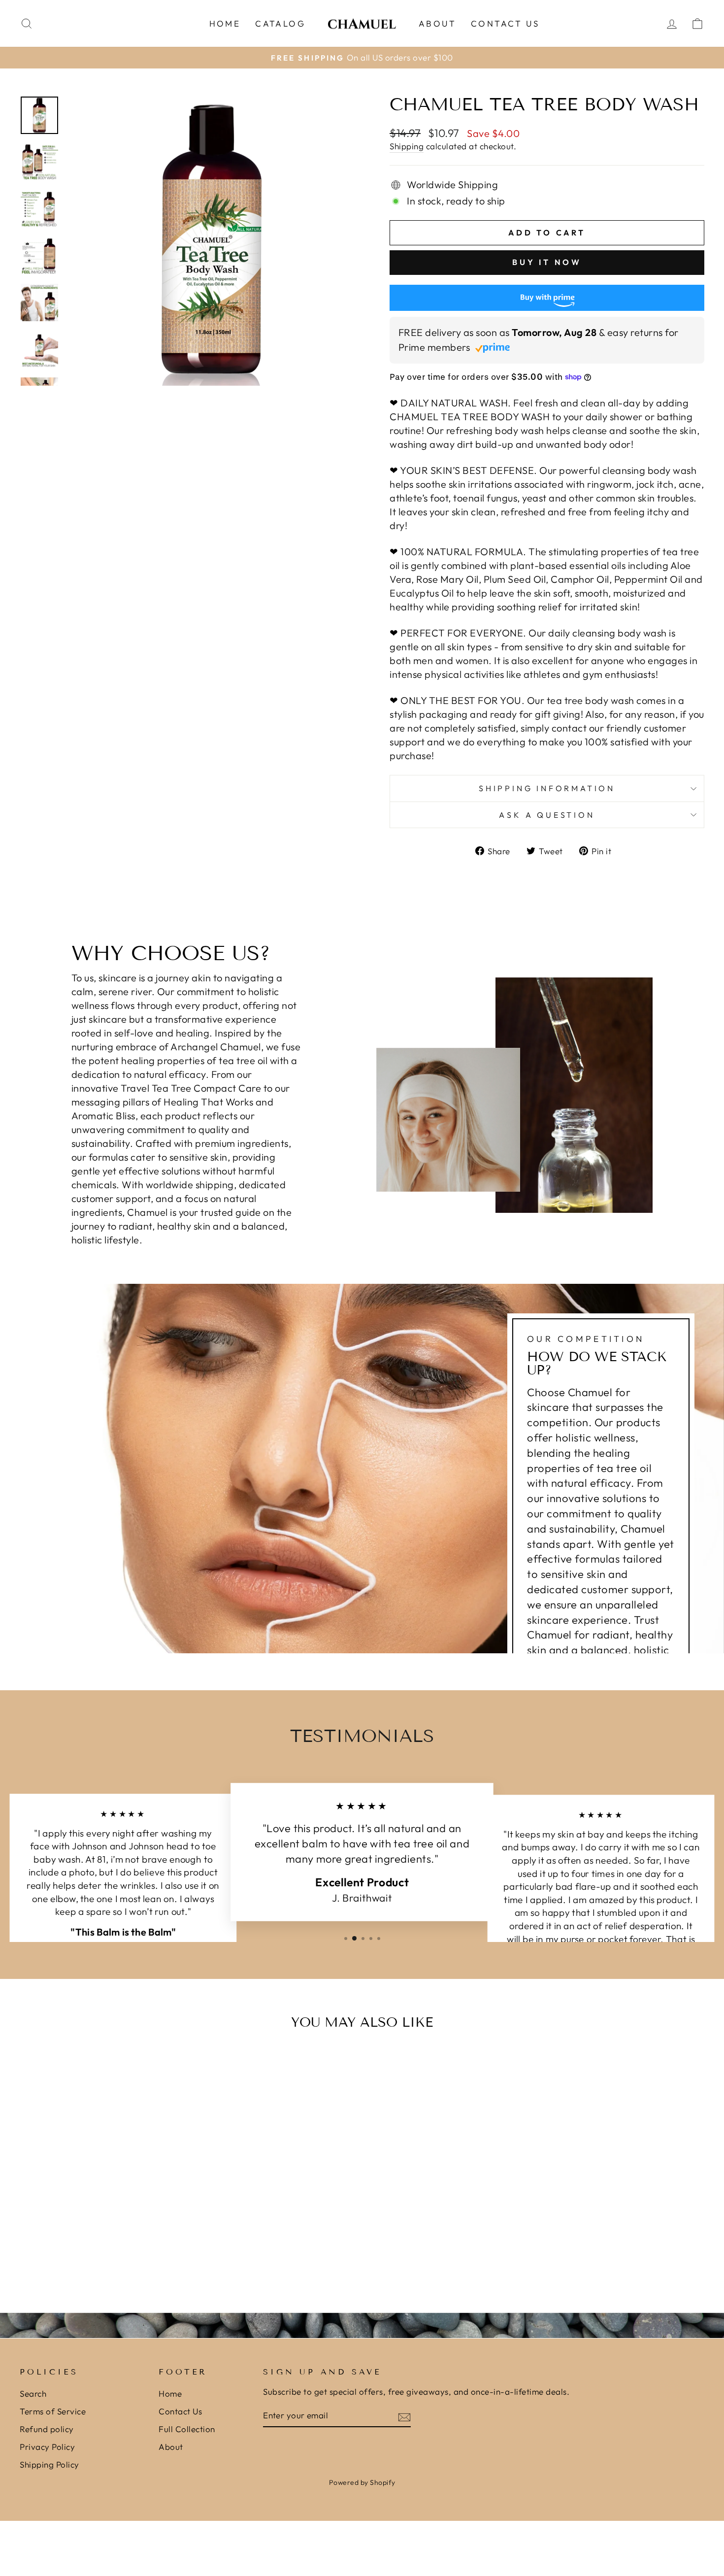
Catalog (280, 23)
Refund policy (47, 2429)
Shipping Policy (49, 2464)
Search (33, 2393)
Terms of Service (53, 2411)
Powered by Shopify (362, 2482)
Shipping (407, 146)
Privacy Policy (47, 2447)
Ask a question (547, 815)
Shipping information (547, 788)
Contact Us (505, 23)
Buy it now (547, 262)
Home (225, 23)
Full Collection (187, 2429)
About (437, 23)
